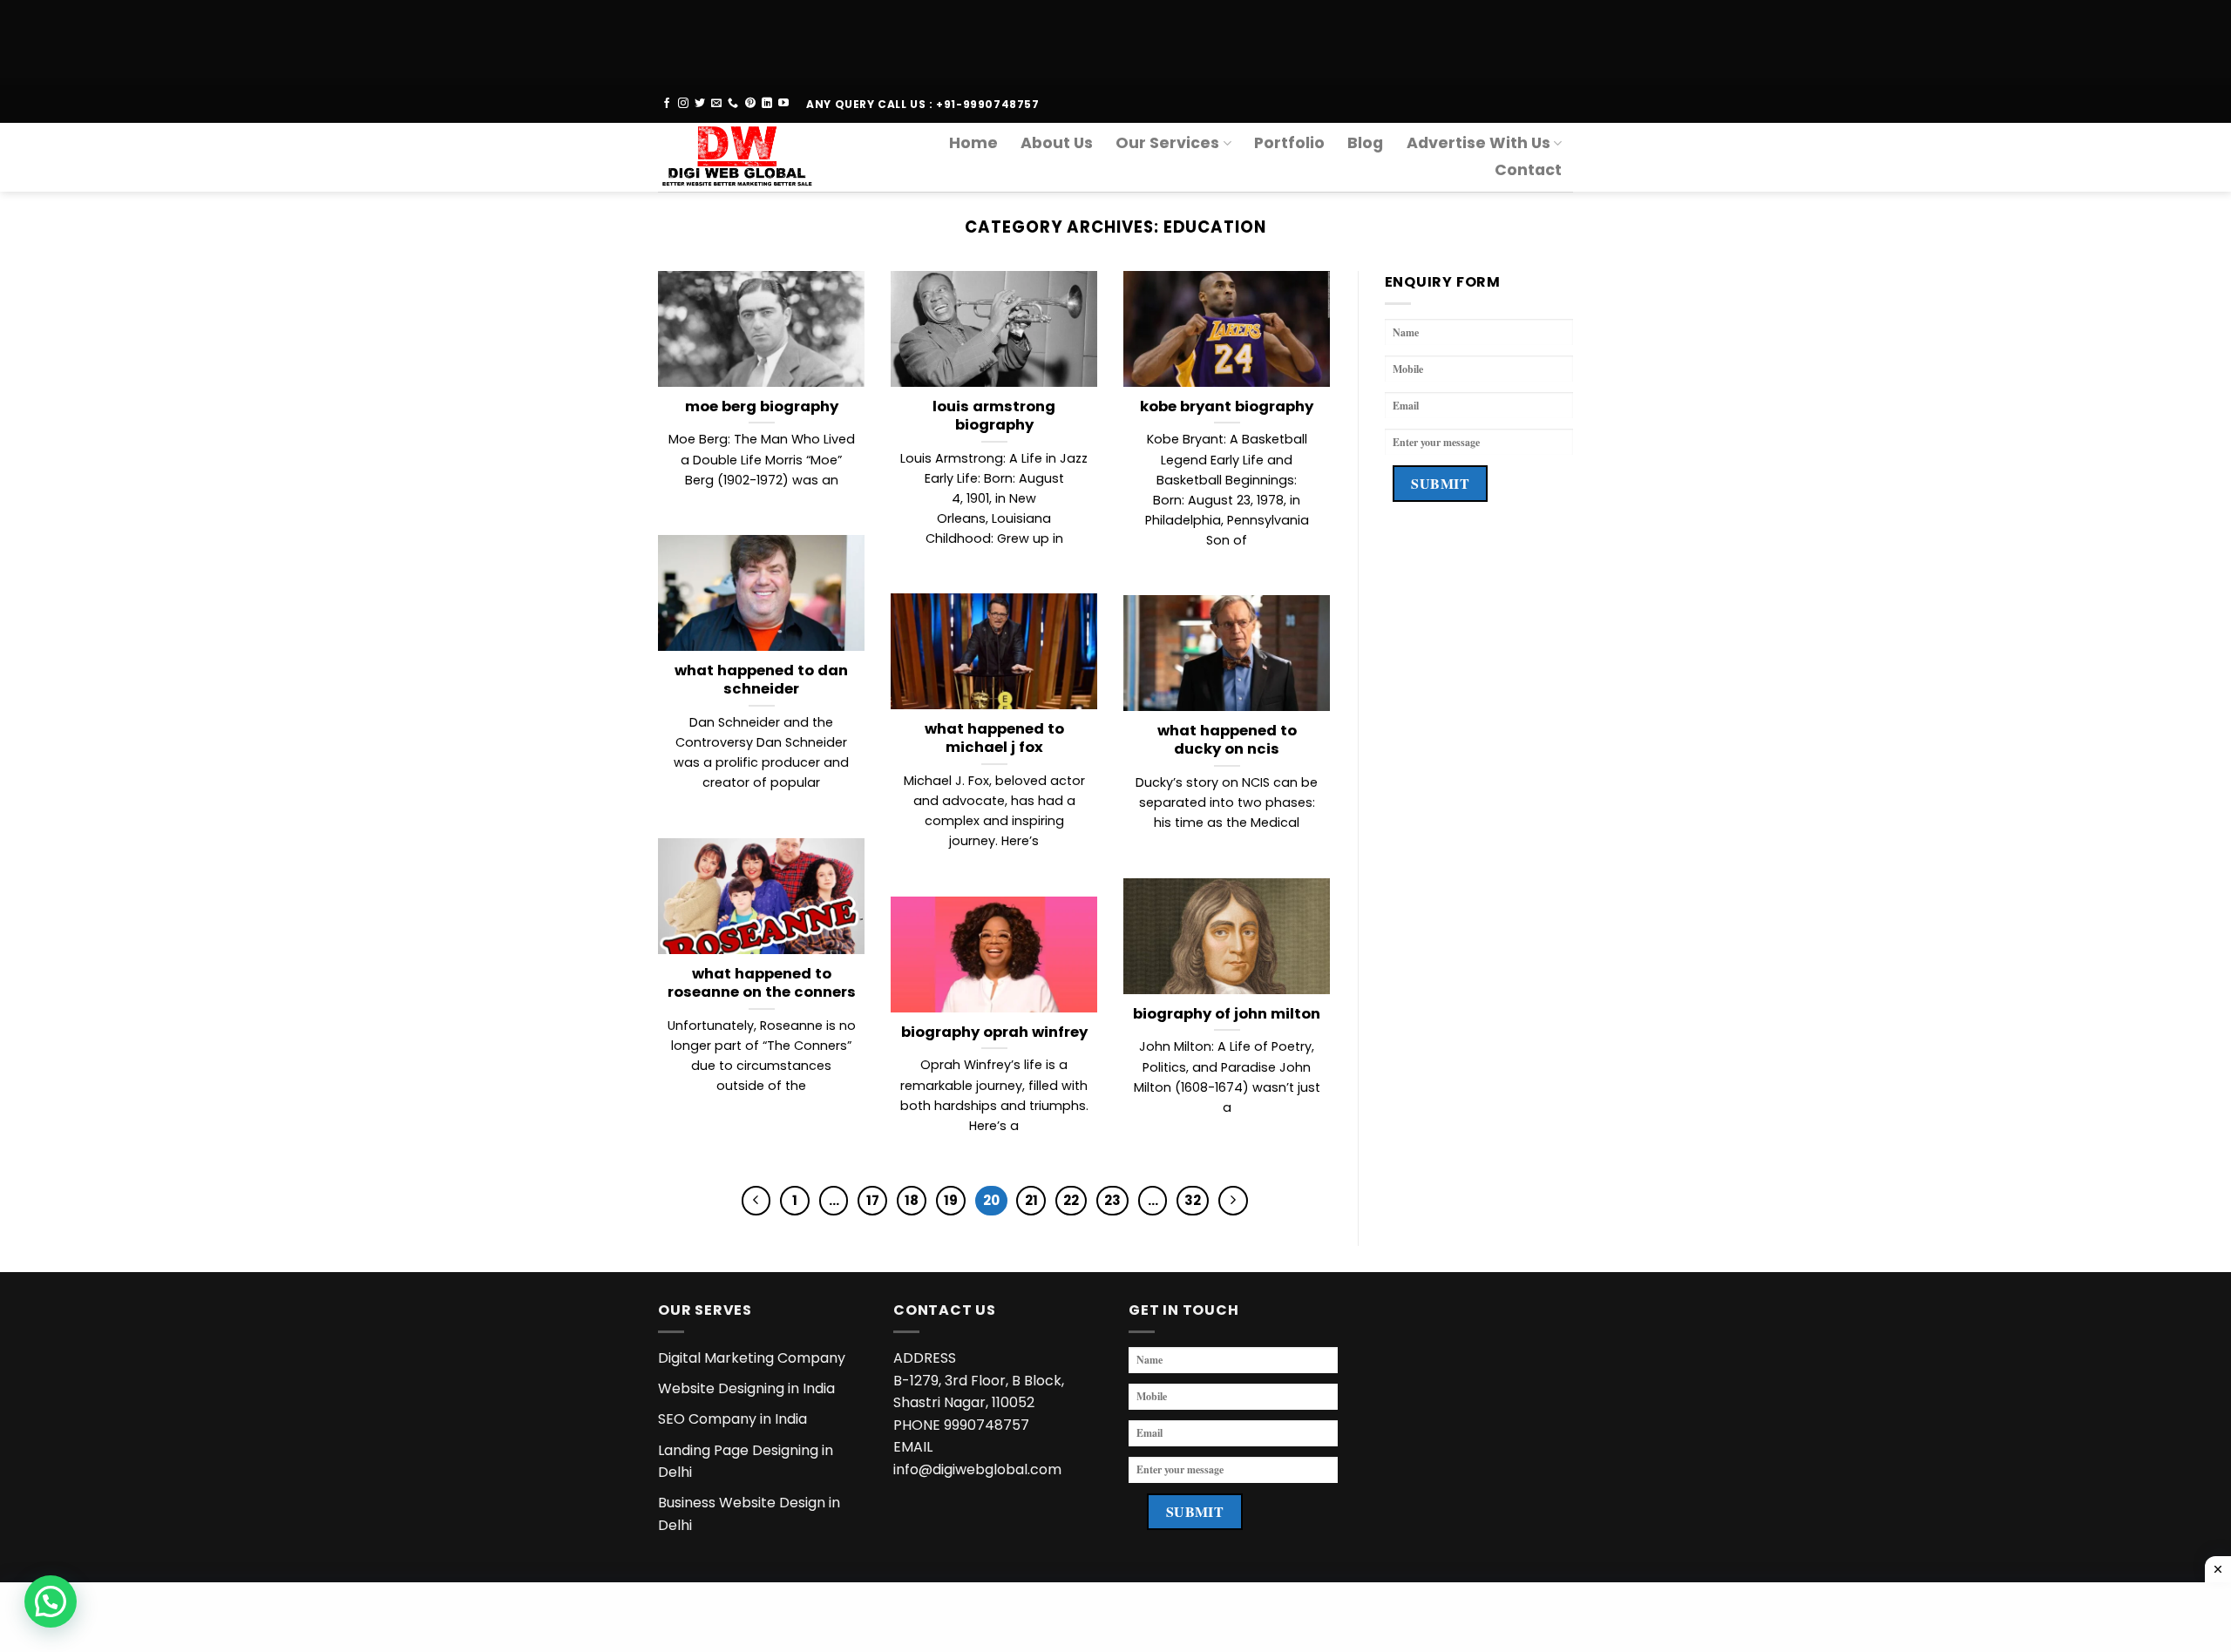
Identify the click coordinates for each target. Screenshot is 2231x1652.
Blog (1365, 143)
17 (873, 1200)
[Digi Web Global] (744, 157)
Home (973, 143)
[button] (51, 1601)
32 (1193, 1200)
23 (1112, 1200)
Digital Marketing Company (752, 1358)
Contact (1528, 170)
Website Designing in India (746, 1388)
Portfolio (1289, 143)
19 (951, 1200)
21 (1031, 1200)
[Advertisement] (523, 39)
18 (912, 1200)
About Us (1057, 143)
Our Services (1167, 143)
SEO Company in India (732, 1419)
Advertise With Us (1478, 143)
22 (1071, 1200)
